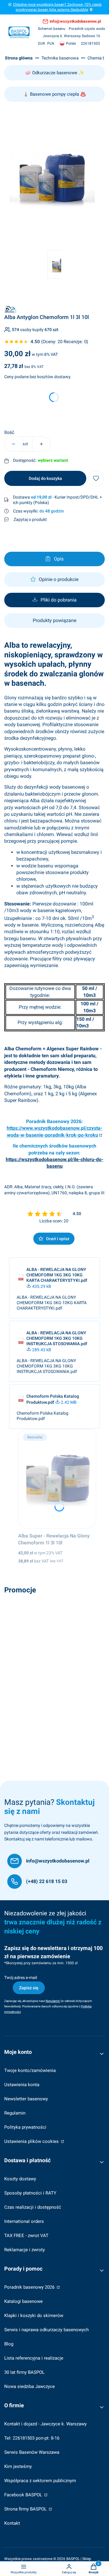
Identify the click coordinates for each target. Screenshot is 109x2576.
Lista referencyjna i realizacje (34, 2358)
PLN (51, 43)
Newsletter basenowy (26, 2099)
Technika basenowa (60, 58)
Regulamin (15, 2113)
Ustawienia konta (22, 2085)
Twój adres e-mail (21, 1977)
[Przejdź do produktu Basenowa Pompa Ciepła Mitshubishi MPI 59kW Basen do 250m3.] (54, 1647)
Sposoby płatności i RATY (30, 2193)
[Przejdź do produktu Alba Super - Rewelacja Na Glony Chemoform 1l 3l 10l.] (57, 1479)
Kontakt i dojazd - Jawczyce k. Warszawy (45, 2424)
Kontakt (12, 2523)
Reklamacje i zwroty (25, 2250)
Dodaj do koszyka (45, 478)
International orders (24, 2221)
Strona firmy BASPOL (26, 2509)
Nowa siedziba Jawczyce (30, 2386)
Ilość (9, 433)
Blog (9, 2344)
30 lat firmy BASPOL (24, 2372)
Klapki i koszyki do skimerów (34, 2316)
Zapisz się (29, 1988)
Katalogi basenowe (23, 2301)
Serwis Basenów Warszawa (32, 2452)
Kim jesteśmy (18, 2466)
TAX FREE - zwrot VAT (26, 2236)
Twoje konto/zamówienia (30, 2070)
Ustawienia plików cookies (32, 2141)
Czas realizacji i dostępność (33, 2207)
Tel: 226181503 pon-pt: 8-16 (32, 2438)
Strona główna (19, 58)
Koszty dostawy (20, 2179)
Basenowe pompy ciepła (54, 94)
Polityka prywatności (25, 2127)
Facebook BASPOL (24, 2495)
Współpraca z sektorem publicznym (40, 2481)
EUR (41, 43)
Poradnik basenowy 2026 (30, 2287)
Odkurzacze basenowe (55, 73)
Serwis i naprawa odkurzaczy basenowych (46, 2330)
